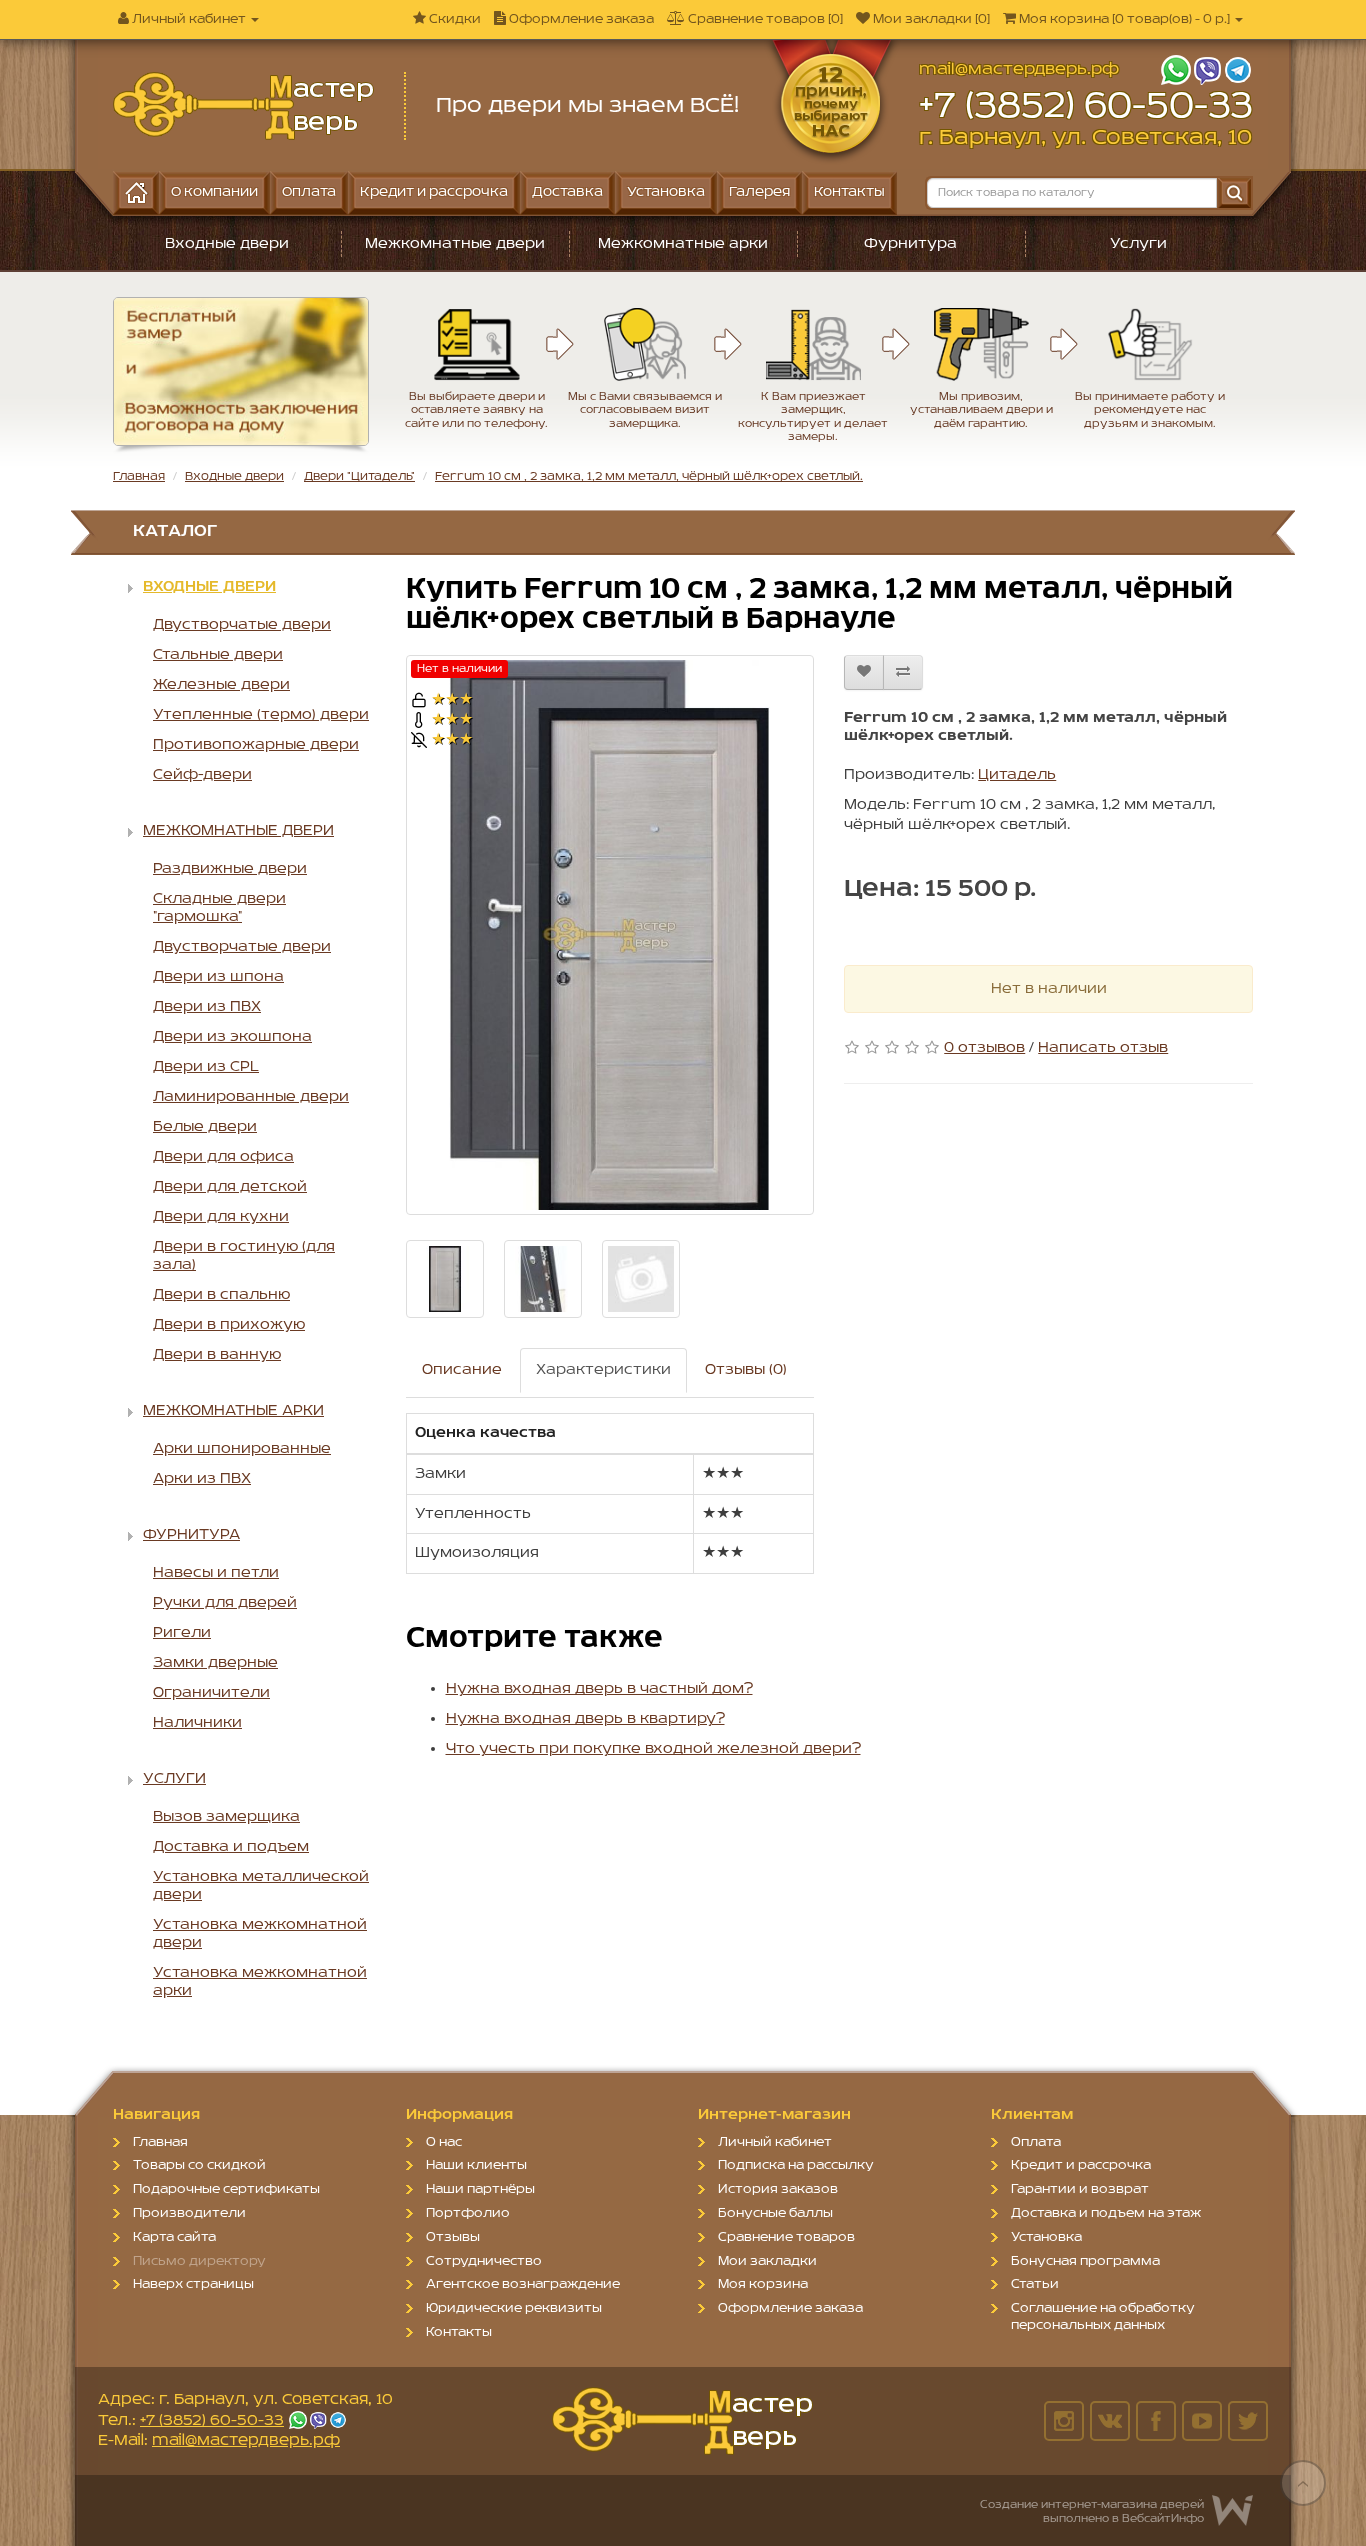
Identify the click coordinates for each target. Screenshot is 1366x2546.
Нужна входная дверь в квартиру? (585, 1719)
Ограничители (211, 1693)
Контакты (459, 2332)
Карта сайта (174, 2237)
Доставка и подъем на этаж (1106, 2213)
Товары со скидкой (199, 2165)
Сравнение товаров (786, 2237)
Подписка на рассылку (796, 2165)
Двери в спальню (221, 1295)
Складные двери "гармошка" (219, 908)
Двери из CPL (206, 1067)
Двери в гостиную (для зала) (244, 1256)
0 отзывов (984, 1048)
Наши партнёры (480, 2189)
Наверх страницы (193, 2284)
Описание (462, 1370)
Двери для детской (230, 1187)
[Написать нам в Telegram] (1237, 70)
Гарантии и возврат (1080, 2189)
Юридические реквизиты (514, 2308)
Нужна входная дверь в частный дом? (599, 1689)
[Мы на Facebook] (1156, 2421)
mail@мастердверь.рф (1019, 70)
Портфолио (468, 2213)
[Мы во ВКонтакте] (1110, 2421)
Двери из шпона (218, 977)
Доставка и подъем (231, 1847)
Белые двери (205, 1127)
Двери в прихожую (229, 1325)
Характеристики (603, 1370)
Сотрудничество (484, 2261)
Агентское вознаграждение (523, 2284)
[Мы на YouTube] (1202, 2421)
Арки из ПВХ (202, 1479)
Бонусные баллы (775, 2213)
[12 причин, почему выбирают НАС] (841, 83)
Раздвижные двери (230, 869)
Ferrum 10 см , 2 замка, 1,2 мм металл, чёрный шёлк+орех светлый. (649, 476)
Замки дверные (215, 1663)
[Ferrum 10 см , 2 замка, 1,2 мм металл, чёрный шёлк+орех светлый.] (610, 935)
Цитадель (1017, 775)
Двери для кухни (221, 1217)
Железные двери (221, 685)
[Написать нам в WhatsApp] (1175, 70)
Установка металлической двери (261, 1886)
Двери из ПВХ (207, 1007)
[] (1126, 19)
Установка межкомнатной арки (260, 1982)
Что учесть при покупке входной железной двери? (653, 1749)
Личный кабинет (775, 2142)
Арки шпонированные (242, 1449)
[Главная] (136, 193)
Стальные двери (218, 655)
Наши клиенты (476, 2165)
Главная (139, 476)
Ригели (182, 1633)
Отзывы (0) (746, 1370)
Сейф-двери (202, 775)
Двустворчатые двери (242, 625)
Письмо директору (199, 2261)
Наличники (197, 1723)
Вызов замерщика (226, 1817)
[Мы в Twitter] (1248, 2421)
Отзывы (453, 2237)
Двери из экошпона (232, 1037)
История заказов (778, 2189)
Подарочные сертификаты (226, 2189)
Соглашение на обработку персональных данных (1103, 2317)
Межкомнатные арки (683, 244)
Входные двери (227, 244)
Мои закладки (767, 2261)
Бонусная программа (1085, 2261)
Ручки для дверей (225, 1603)
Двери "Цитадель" (359, 476)
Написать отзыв (1103, 1048)
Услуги (1138, 244)
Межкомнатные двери (455, 244)
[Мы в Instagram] (1064, 2421)
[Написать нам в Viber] (1206, 70)
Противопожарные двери (256, 745)
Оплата (1036, 2142)
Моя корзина (763, 2284)
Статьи (1035, 2284)
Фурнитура (910, 244)
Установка (1046, 2237)
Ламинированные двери (251, 1097)
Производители (189, 2213)
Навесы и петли (216, 1573)
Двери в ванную (217, 1355)
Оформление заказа (790, 2308)
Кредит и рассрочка (1081, 2165)
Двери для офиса (223, 1157)
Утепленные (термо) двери (261, 715)
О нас (444, 2142)
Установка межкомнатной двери (260, 1934)
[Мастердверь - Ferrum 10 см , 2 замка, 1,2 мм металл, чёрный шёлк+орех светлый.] (243, 106)
